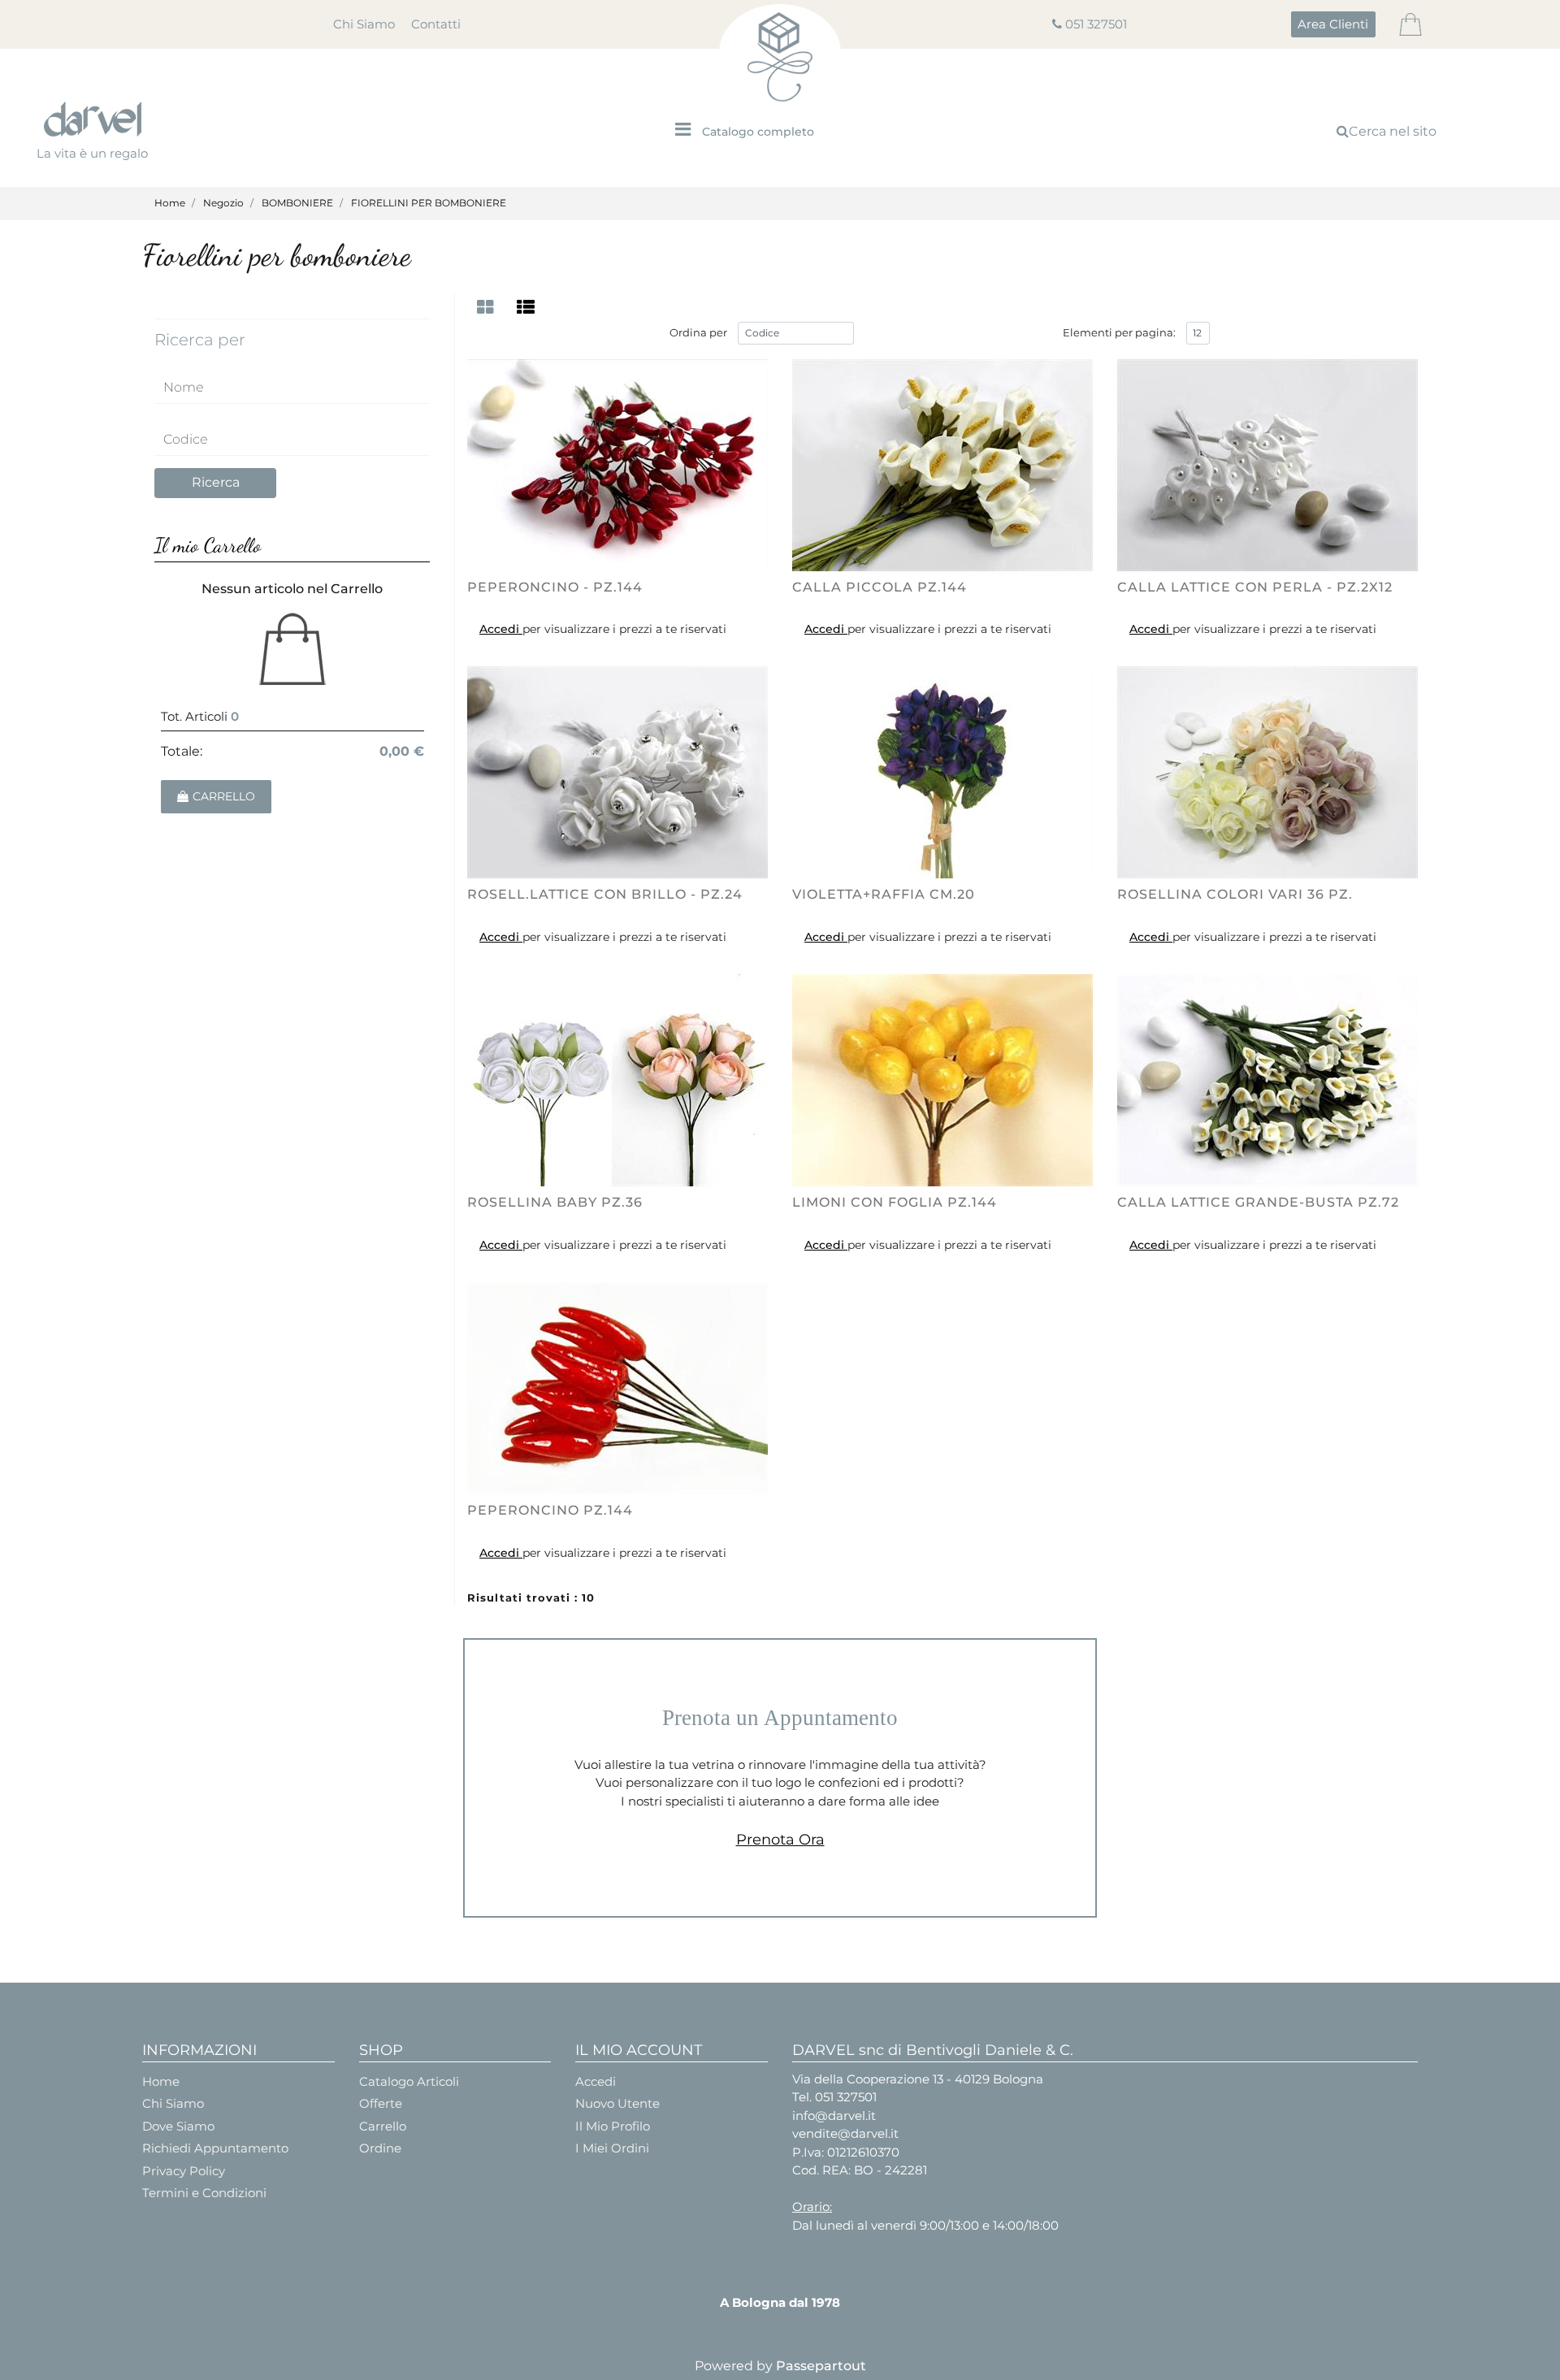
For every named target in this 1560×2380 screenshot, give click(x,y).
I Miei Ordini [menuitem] (612, 2148)
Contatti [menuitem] (436, 24)
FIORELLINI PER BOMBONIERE (429, 203)
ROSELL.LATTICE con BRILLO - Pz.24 (605, 894)
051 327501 (1096, 24)
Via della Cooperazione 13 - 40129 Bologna (918, 2079)
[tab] (487, 308)
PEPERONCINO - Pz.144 (555, 587)
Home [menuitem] (161, 2081)
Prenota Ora (780, 1840)
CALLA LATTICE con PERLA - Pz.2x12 (1255, 587)
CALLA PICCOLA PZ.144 (880, 587)
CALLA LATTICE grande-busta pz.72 (1258, 1202)
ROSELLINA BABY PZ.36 (555, 1202)
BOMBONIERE (297, 203)
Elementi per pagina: (1119, 332)
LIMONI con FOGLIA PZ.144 (895, 1202)
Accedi (501, 629)
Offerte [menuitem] (381, 2103)
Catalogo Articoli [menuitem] (409, 2081)
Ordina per (698, 332)
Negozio (223, 203)
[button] (215, 483)
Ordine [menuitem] (380, 2148)
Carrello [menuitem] (383, 2126)
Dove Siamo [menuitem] (178, 2126)
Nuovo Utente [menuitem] (617, 2103)
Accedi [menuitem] (596, 2081)
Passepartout (821, 2366)
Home (170, 203)
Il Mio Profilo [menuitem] (613, 2126)
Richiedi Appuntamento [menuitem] (215, 2148)
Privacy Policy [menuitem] (184, 2171)
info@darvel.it (834, 2116)
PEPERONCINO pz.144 (550, 1510)
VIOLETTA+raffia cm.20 (884, 894)
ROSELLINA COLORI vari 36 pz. (1235, 894)
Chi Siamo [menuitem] (364, 24)
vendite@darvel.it (845, 2133)
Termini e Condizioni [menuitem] (204, 2193)
